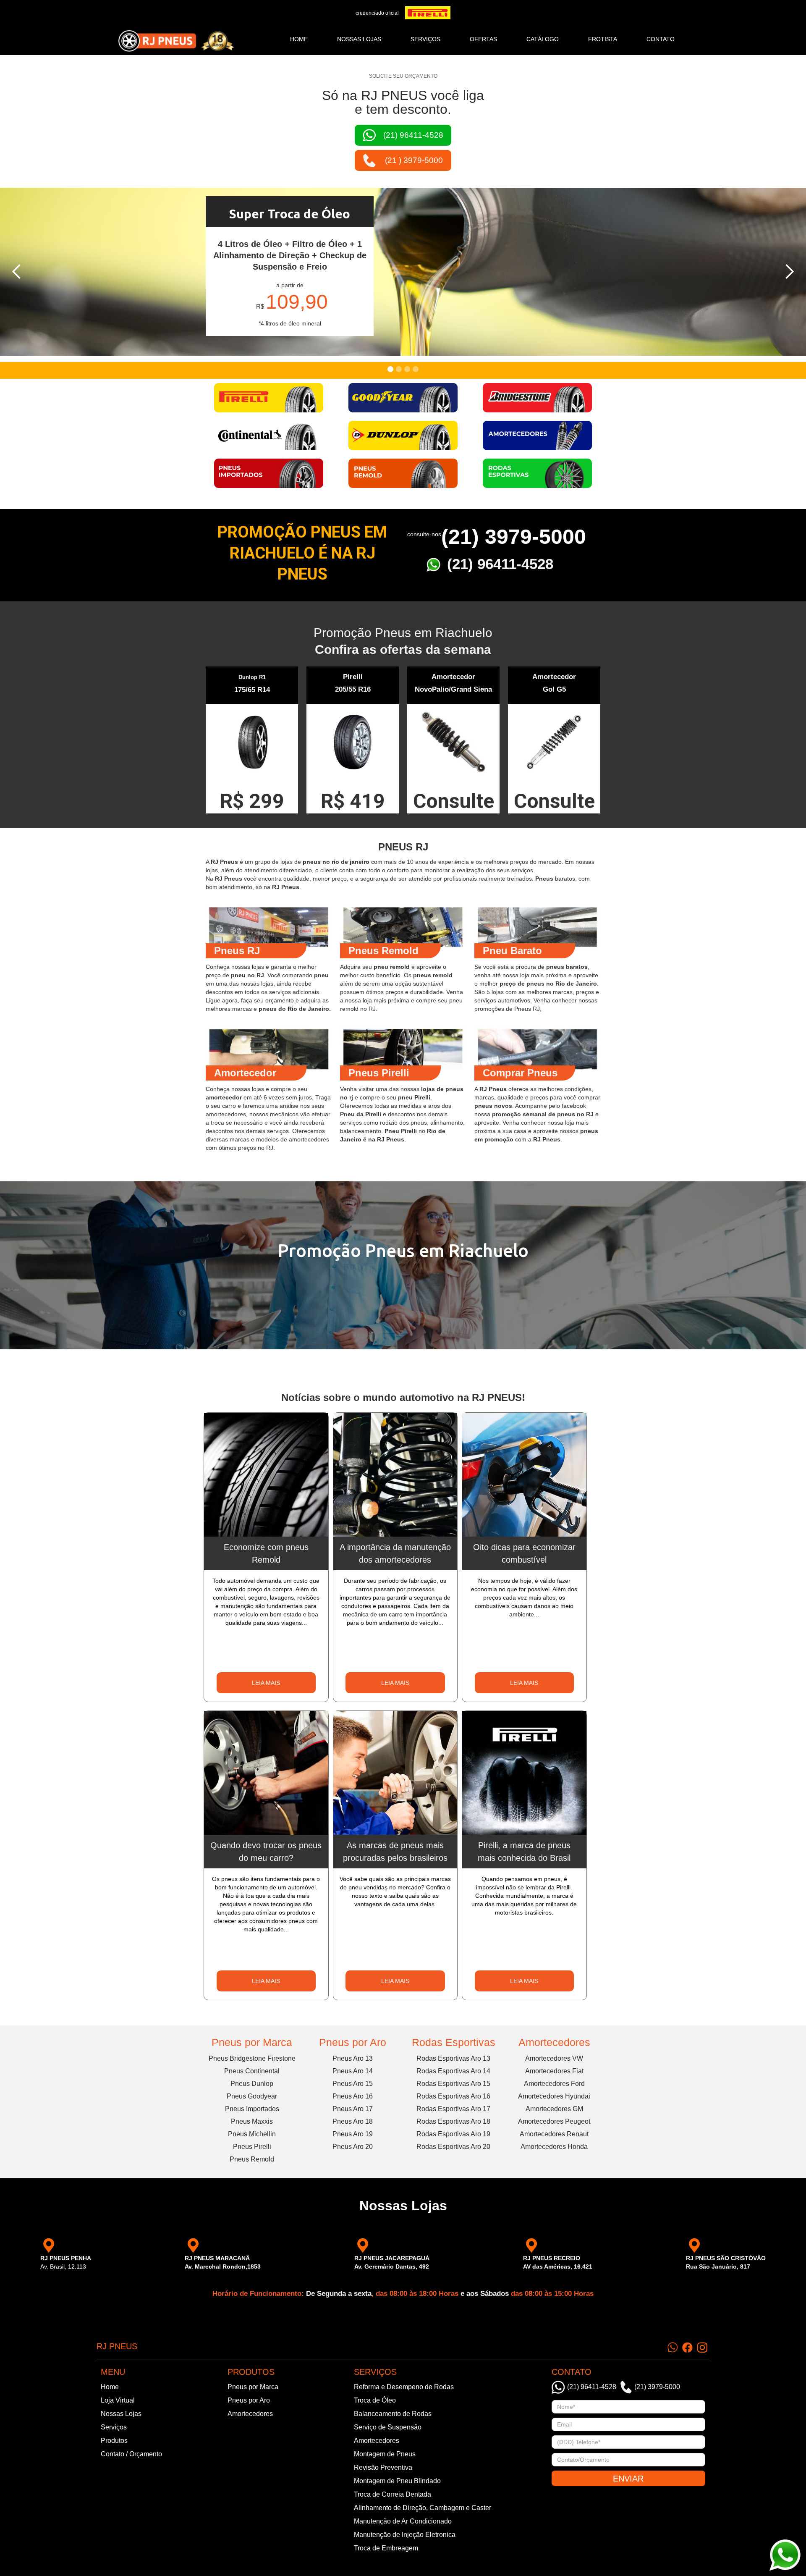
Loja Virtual (118, 2400)
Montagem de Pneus (385, 2454)
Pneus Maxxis (252, 2121)
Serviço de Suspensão (388, 2427)
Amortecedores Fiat (554, 2071)
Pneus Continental (252, 2071)
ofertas (483, 39)
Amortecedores (554, 2042)
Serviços (114, 2427)
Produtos (114, 2441)
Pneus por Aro (353, 2042)
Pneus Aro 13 (353, 2058)
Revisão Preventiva (383, 2467)
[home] (176, 41)
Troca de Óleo (375, 2400)
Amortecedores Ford (554, 2084)
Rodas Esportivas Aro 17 (453, 2109)
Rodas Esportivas (454, 2042)
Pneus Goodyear (252, 2096)
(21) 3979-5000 (514, 537)
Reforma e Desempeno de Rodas (404, 2387)
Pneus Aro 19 (353, 2134)
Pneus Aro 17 (353, 2109)
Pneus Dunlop (252, 2084)
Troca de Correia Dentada (393, 2494)
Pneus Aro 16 (353, 2096)
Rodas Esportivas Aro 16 (453, 2096)
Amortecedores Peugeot (554, 2121)
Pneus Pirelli (252, 2147)
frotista (603, 39)
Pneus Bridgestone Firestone (252, 2058)
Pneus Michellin (252, 2134)
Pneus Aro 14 (353, 2071)
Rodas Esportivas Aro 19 (453, 2134)
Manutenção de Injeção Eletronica (405, 2535)
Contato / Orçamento (131, 2454)
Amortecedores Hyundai (554, 2096)
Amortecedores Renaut (554, 2134)
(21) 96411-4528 (500, 564)
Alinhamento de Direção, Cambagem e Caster (423, 2508)
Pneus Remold (252, 2159)
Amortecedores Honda (554, 2147)
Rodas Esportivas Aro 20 (453, 2147)
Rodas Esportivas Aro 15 (453, 2084)
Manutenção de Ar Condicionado (403, 2521)
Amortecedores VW (554, 2058)
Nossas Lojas (121, 2414)
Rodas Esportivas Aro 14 (453, 2071)
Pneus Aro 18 (353, 2121)
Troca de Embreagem (386, 2548)
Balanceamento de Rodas (393, 2414)
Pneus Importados (252, 2109)
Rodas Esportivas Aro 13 (453, 2058)
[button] (17, 272)
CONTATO (661, 39)
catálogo (543, 39)
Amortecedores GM (554, 2109)
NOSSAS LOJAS (359, 39)
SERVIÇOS (425, 39)
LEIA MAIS (266, 1683)
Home (299, 39)
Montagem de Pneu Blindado (397, 2481)
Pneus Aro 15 (353, 2084)
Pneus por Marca (252, 2042)
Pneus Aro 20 (353, 2147)
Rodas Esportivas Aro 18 (453, 2121)
